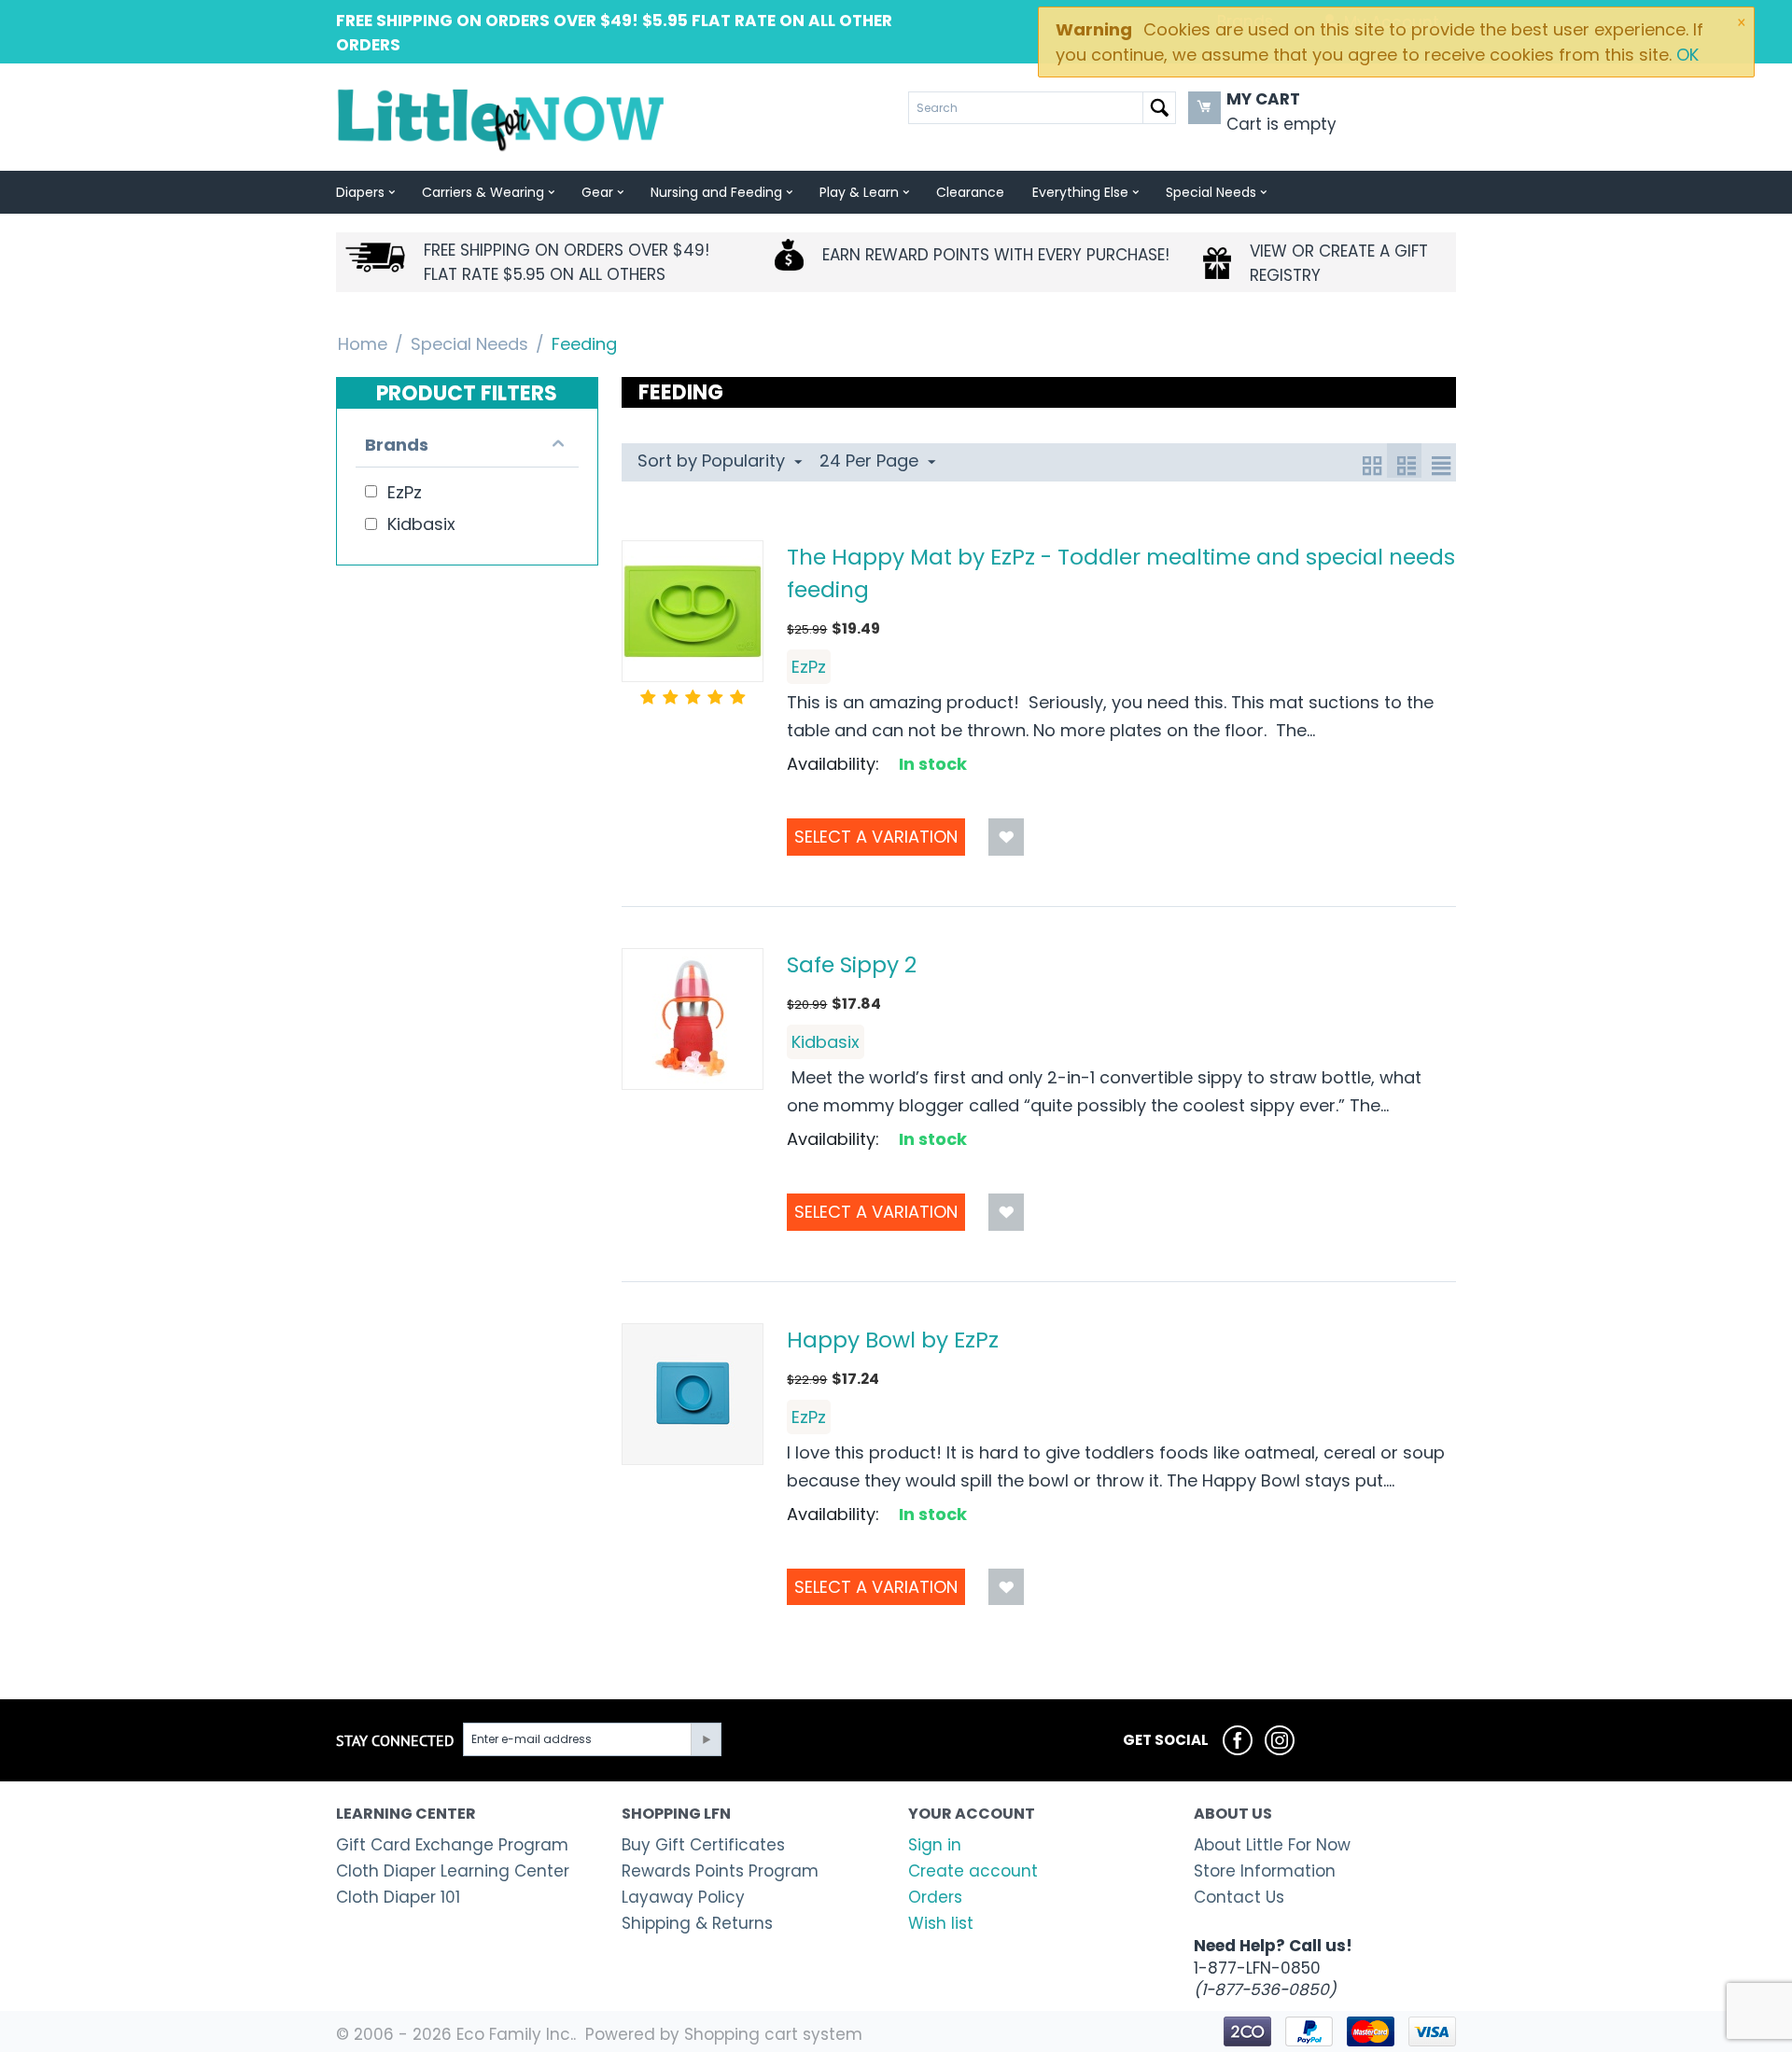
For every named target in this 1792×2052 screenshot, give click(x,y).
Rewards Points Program (720, 1871)
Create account (973, 1871)
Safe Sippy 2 (852, 964)
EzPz (809, 667)
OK (1687, 55)
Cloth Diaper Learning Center (453, 1871)
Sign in (935, 1845)
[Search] (1160, 108)
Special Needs (469, 344)
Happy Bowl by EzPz (893, 1340)
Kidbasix (826, 1042)
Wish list (941, 1923)
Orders (935, 1897)
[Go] (706, 1739)
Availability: (833, 764)
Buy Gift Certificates (703, 1845)
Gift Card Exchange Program (452, 1845)
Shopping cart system (773, 2034)
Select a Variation (876, 837)
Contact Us (1239, 1897)
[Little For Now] (503, 119)
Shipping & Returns (697, 1923)
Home (363, 344)
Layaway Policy (683, 1897)
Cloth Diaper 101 (398, 1897)
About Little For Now (1272, 1845)
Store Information (1265, 1871)
